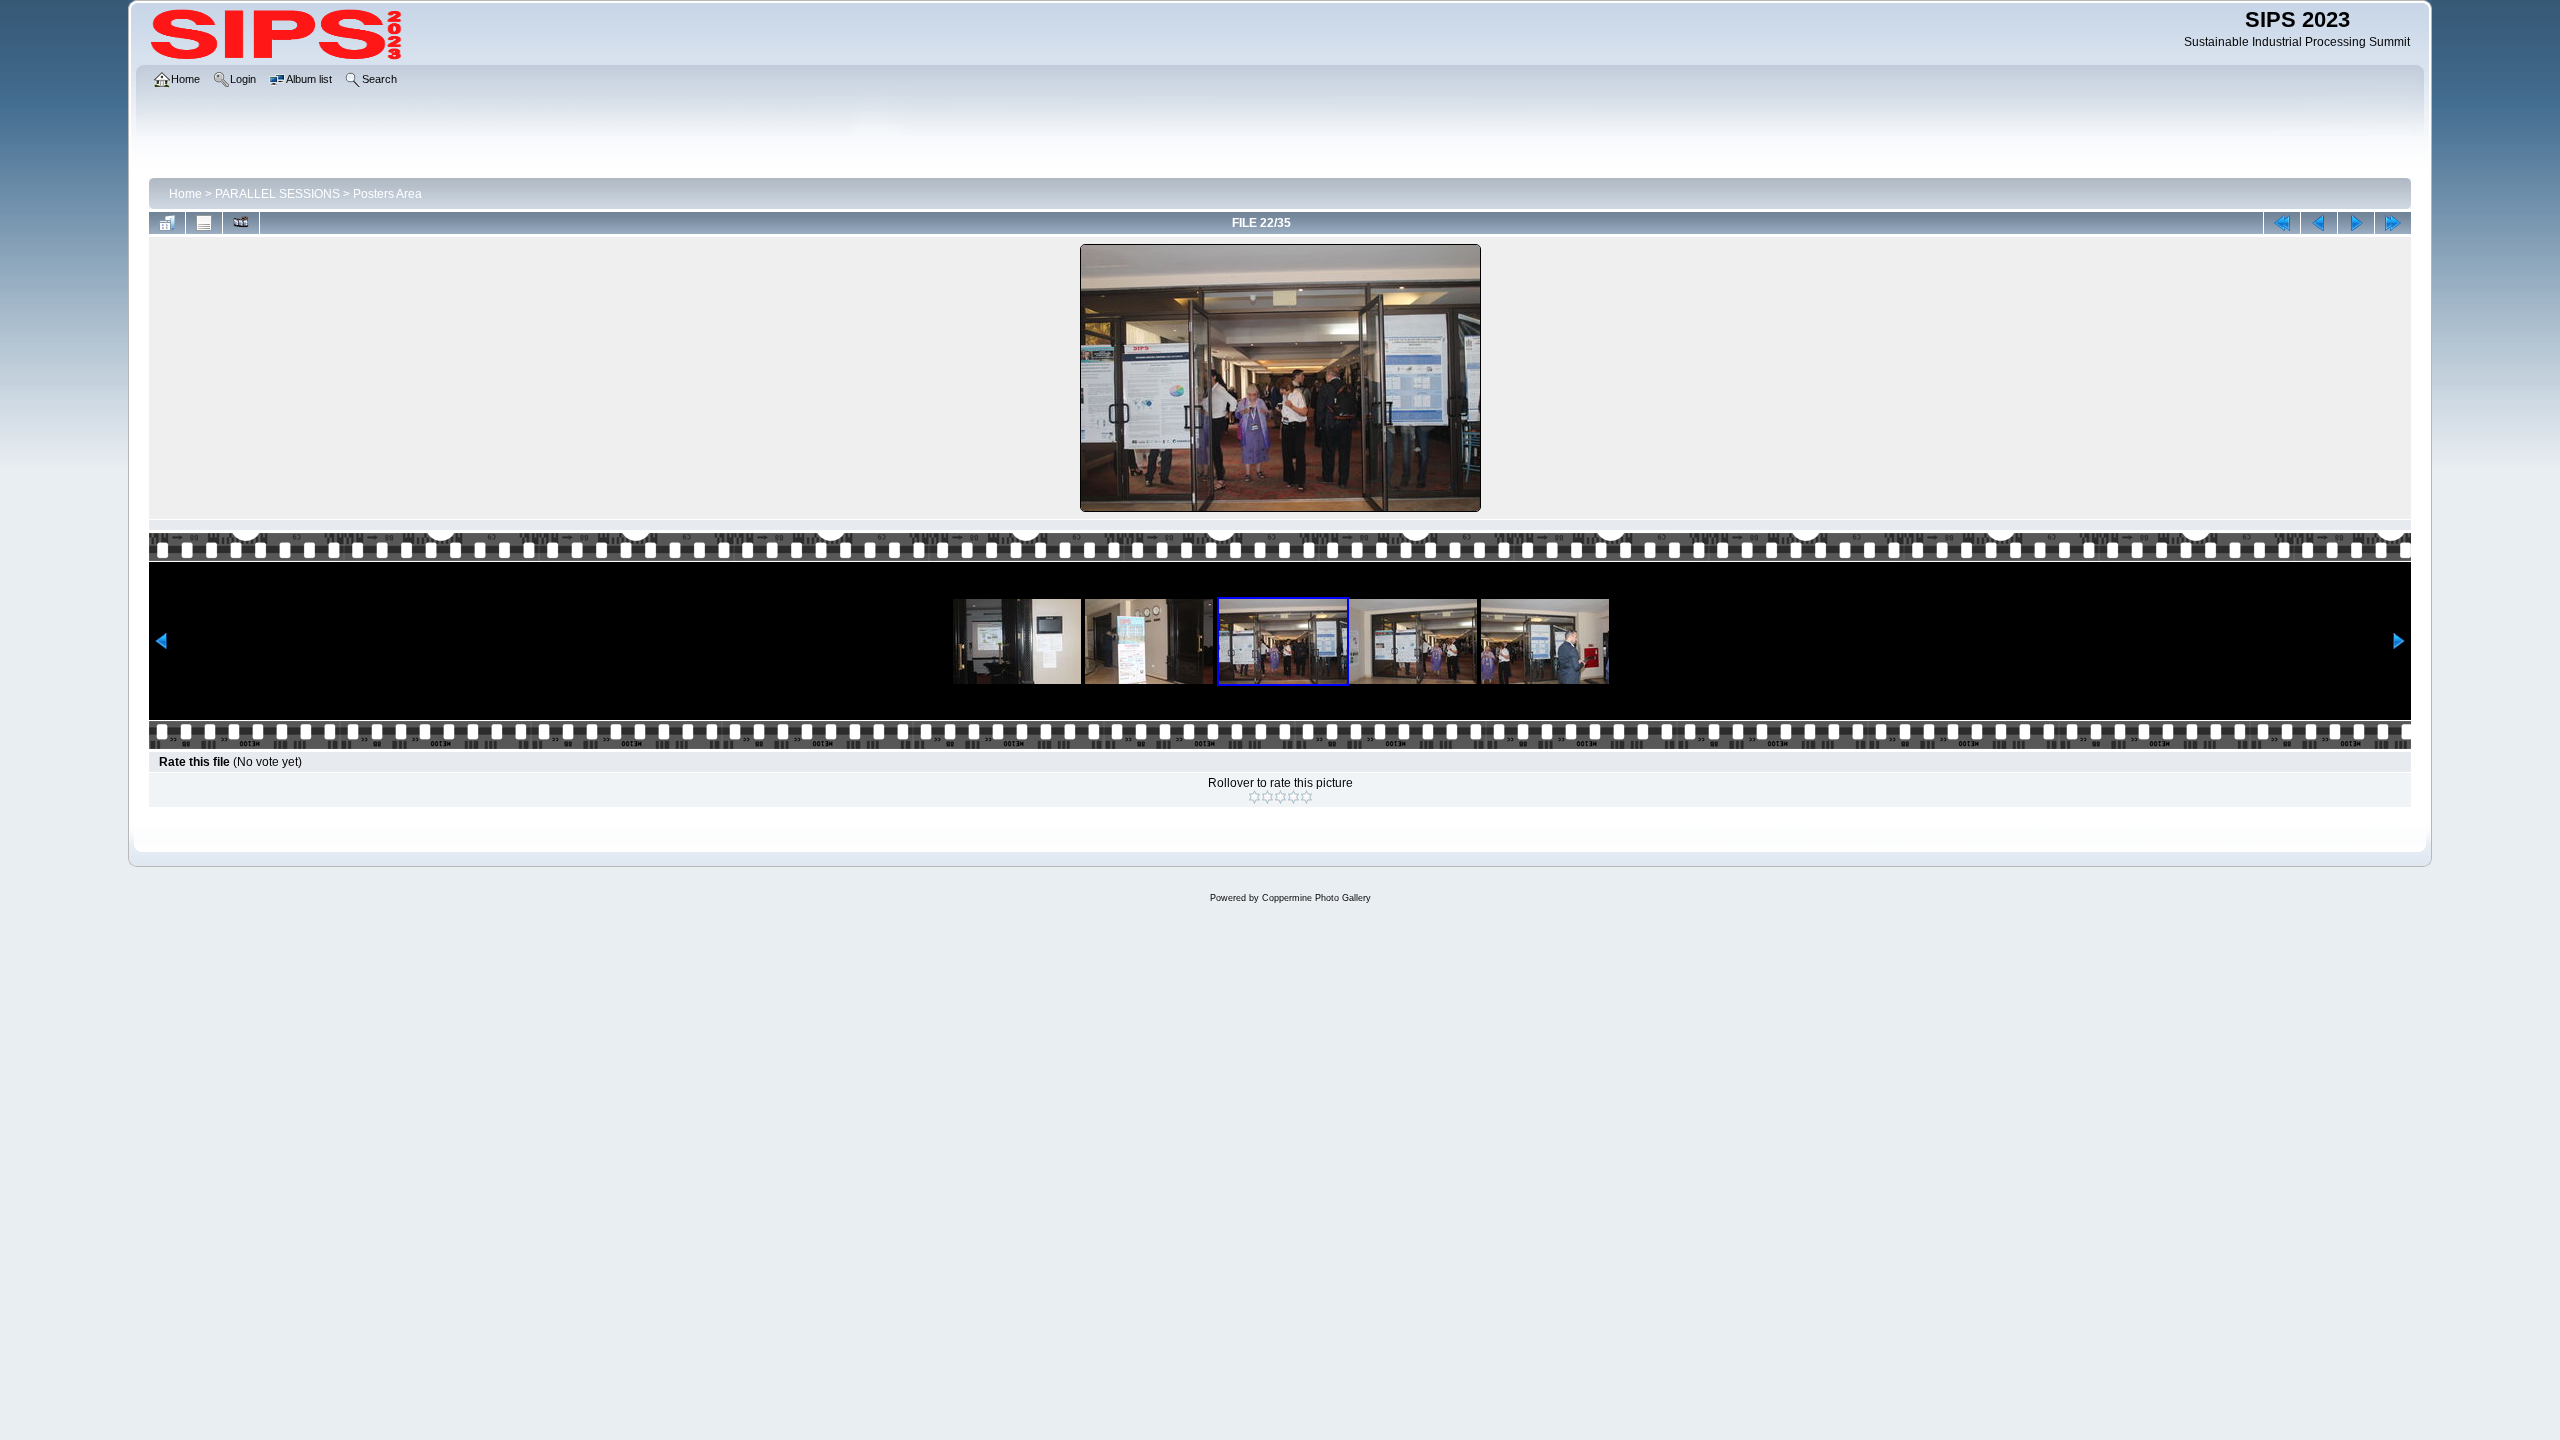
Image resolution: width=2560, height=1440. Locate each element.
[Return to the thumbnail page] (167, 223)
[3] (1280, 797)
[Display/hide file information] (204, 223)
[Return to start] (2282, 223)
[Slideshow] (241, 223)
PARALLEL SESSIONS (277, 194)
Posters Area (387, 194)
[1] (1254, 797)
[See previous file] (2319, 223)
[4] (1293, 797)
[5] (1306, 797)
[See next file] (2356, 223)
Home (185, 194)
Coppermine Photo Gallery (1316, 898)
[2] (1267, 797)
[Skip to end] (2393, 223)
